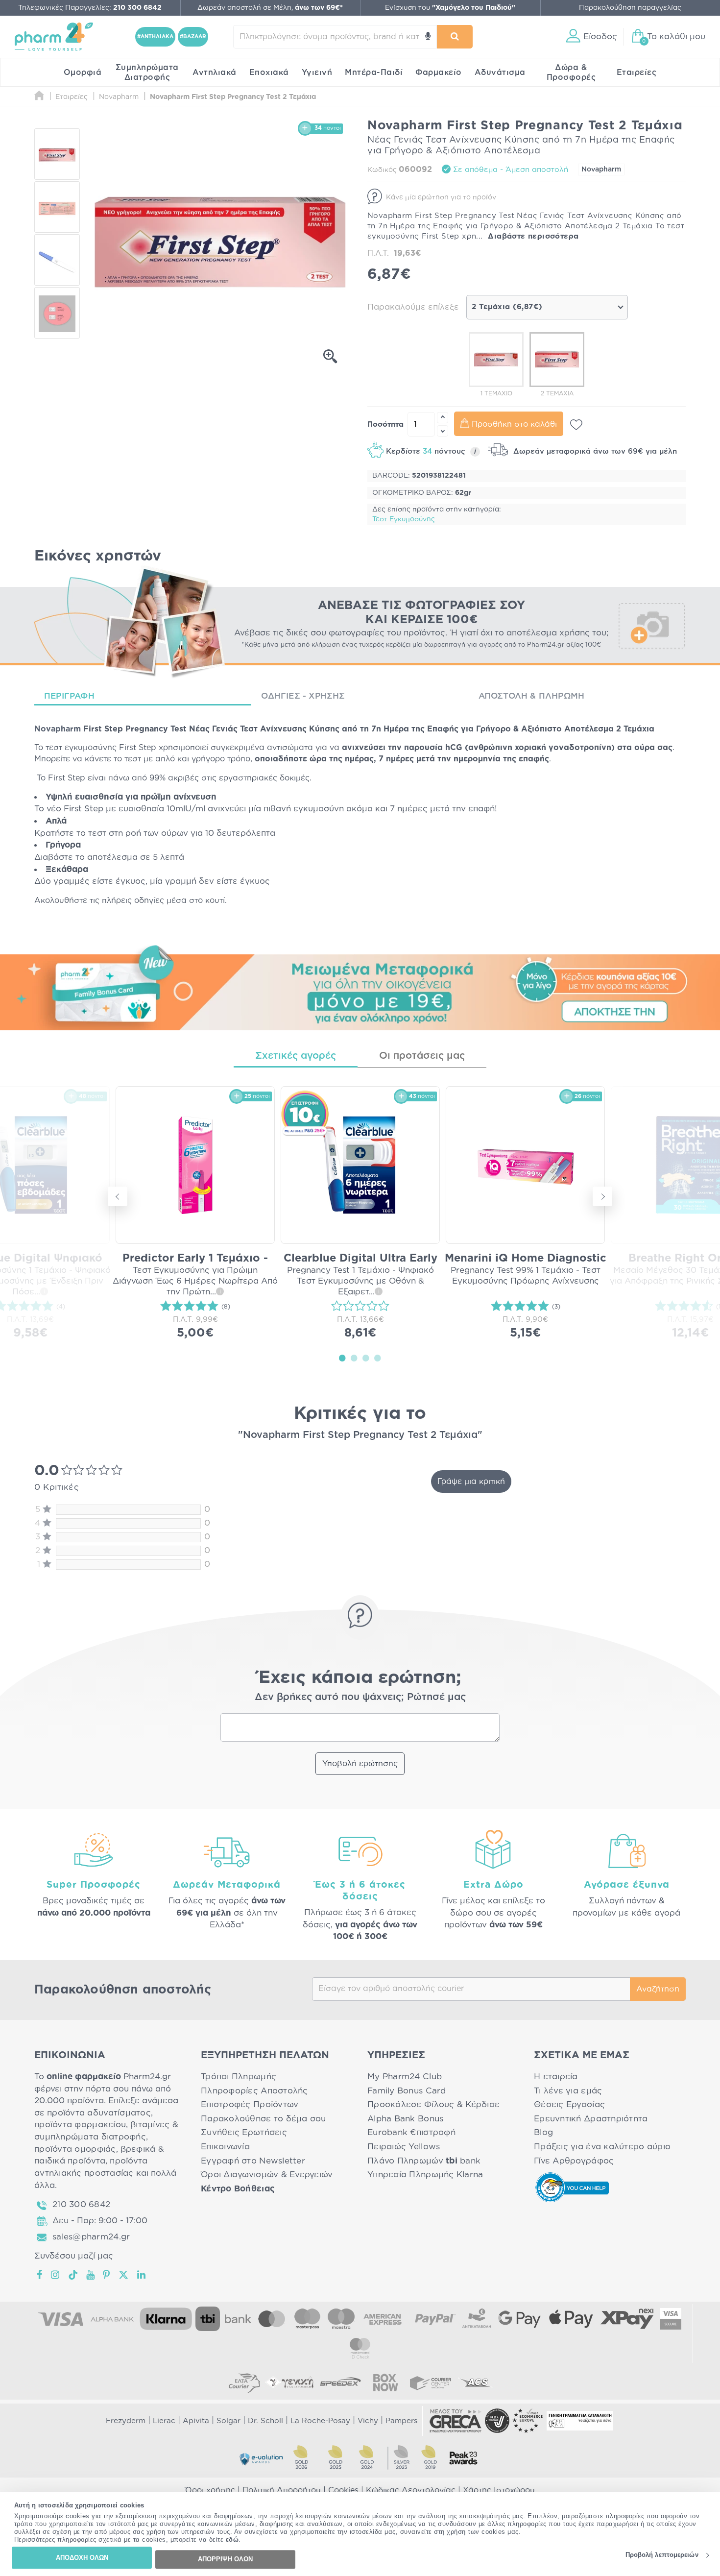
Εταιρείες (637, 73)
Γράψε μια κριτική (471, 1482)
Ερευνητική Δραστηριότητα (591, 2119)
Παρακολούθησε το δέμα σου (264, 2119)
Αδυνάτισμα (500, 73)
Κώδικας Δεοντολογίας (411, 2490)
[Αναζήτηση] (455, 37)
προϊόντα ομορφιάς (75, 2149)
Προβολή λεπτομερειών (662, 2555)
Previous (118, 1196)
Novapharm (601, 170)
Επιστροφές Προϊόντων (250, 2104)
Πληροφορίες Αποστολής (254, 2091)
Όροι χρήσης (210, 2490)
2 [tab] (354, 1358)
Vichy (368, 2421)
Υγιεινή (317, 73)
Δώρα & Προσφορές (571, 73)
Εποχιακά (269, 73)
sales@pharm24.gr (91, 2237)
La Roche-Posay (320, 2421)
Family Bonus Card (407, 2091)
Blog (543, 2132)
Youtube (91, 2275)
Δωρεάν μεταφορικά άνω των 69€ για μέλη (594, 451)
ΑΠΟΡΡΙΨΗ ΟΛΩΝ (225, 2559)
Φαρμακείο (439, 73)
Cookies (343, 2490)
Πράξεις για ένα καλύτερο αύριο (602, 2147)
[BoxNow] (385, 2382)
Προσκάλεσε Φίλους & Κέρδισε (433, 2104)
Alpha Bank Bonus (405, 2119)
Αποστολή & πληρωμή (532, 696)
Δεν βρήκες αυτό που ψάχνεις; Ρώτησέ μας (360, 1697)
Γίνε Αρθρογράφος (574, 2161)
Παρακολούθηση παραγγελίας (630, 8)
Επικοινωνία (225, 2147)
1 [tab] (342, 1358)
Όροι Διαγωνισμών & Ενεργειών (267, 2175)
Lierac (164, 2421)
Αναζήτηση (658, 1989)
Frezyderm (126, 2421)
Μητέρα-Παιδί (374, 73)
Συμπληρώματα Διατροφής (147, 73)
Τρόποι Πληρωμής (239, 2077)
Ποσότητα (385, 425)
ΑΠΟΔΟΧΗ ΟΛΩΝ (82, 2558)
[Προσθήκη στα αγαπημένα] (576, 425)
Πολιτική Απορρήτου (282, 2490)
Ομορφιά (83, 73)
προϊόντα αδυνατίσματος (99, 2113)
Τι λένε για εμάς (568, 2091)
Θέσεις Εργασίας (569, 2104)
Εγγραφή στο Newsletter (253, 2161)
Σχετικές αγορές (296, 1056)
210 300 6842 (81, 2204)
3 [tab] (366, 1358)
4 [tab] (378, 1358)
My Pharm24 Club (405, 2077)
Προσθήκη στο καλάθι (514, 424)
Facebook (40, 2275)
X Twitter (124, 2275)
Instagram (56, 2275)
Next (602, 1196)
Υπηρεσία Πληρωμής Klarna (425, 2175)
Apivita (196, 2421)
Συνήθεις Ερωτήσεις (244, 2132)
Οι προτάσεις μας (422, 1056)
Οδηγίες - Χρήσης (303, 696)
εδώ (232, 2540)
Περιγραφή (69, 696)
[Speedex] (340, 2382)
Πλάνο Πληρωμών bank (424, 2161)
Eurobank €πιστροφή (411, 2132)
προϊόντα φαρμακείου (80, 2125)
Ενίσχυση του (450, 8)
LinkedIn (142, 2275)
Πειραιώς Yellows (404, 2147)
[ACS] (476, 2382)
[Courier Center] (431, 2382)
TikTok (73, 2275)
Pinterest (107, 2275)
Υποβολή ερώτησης (360, 1764)
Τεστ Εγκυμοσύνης (404, 519)
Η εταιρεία (556, 2077)
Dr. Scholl (265, 2421)
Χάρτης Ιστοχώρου (499, 2490)
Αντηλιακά (215, 73)
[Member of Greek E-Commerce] (456, 2421)
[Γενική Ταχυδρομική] (289, 2382)
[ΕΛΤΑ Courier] (244, 2382)
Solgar (228, 2421)
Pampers (401, 2421)
